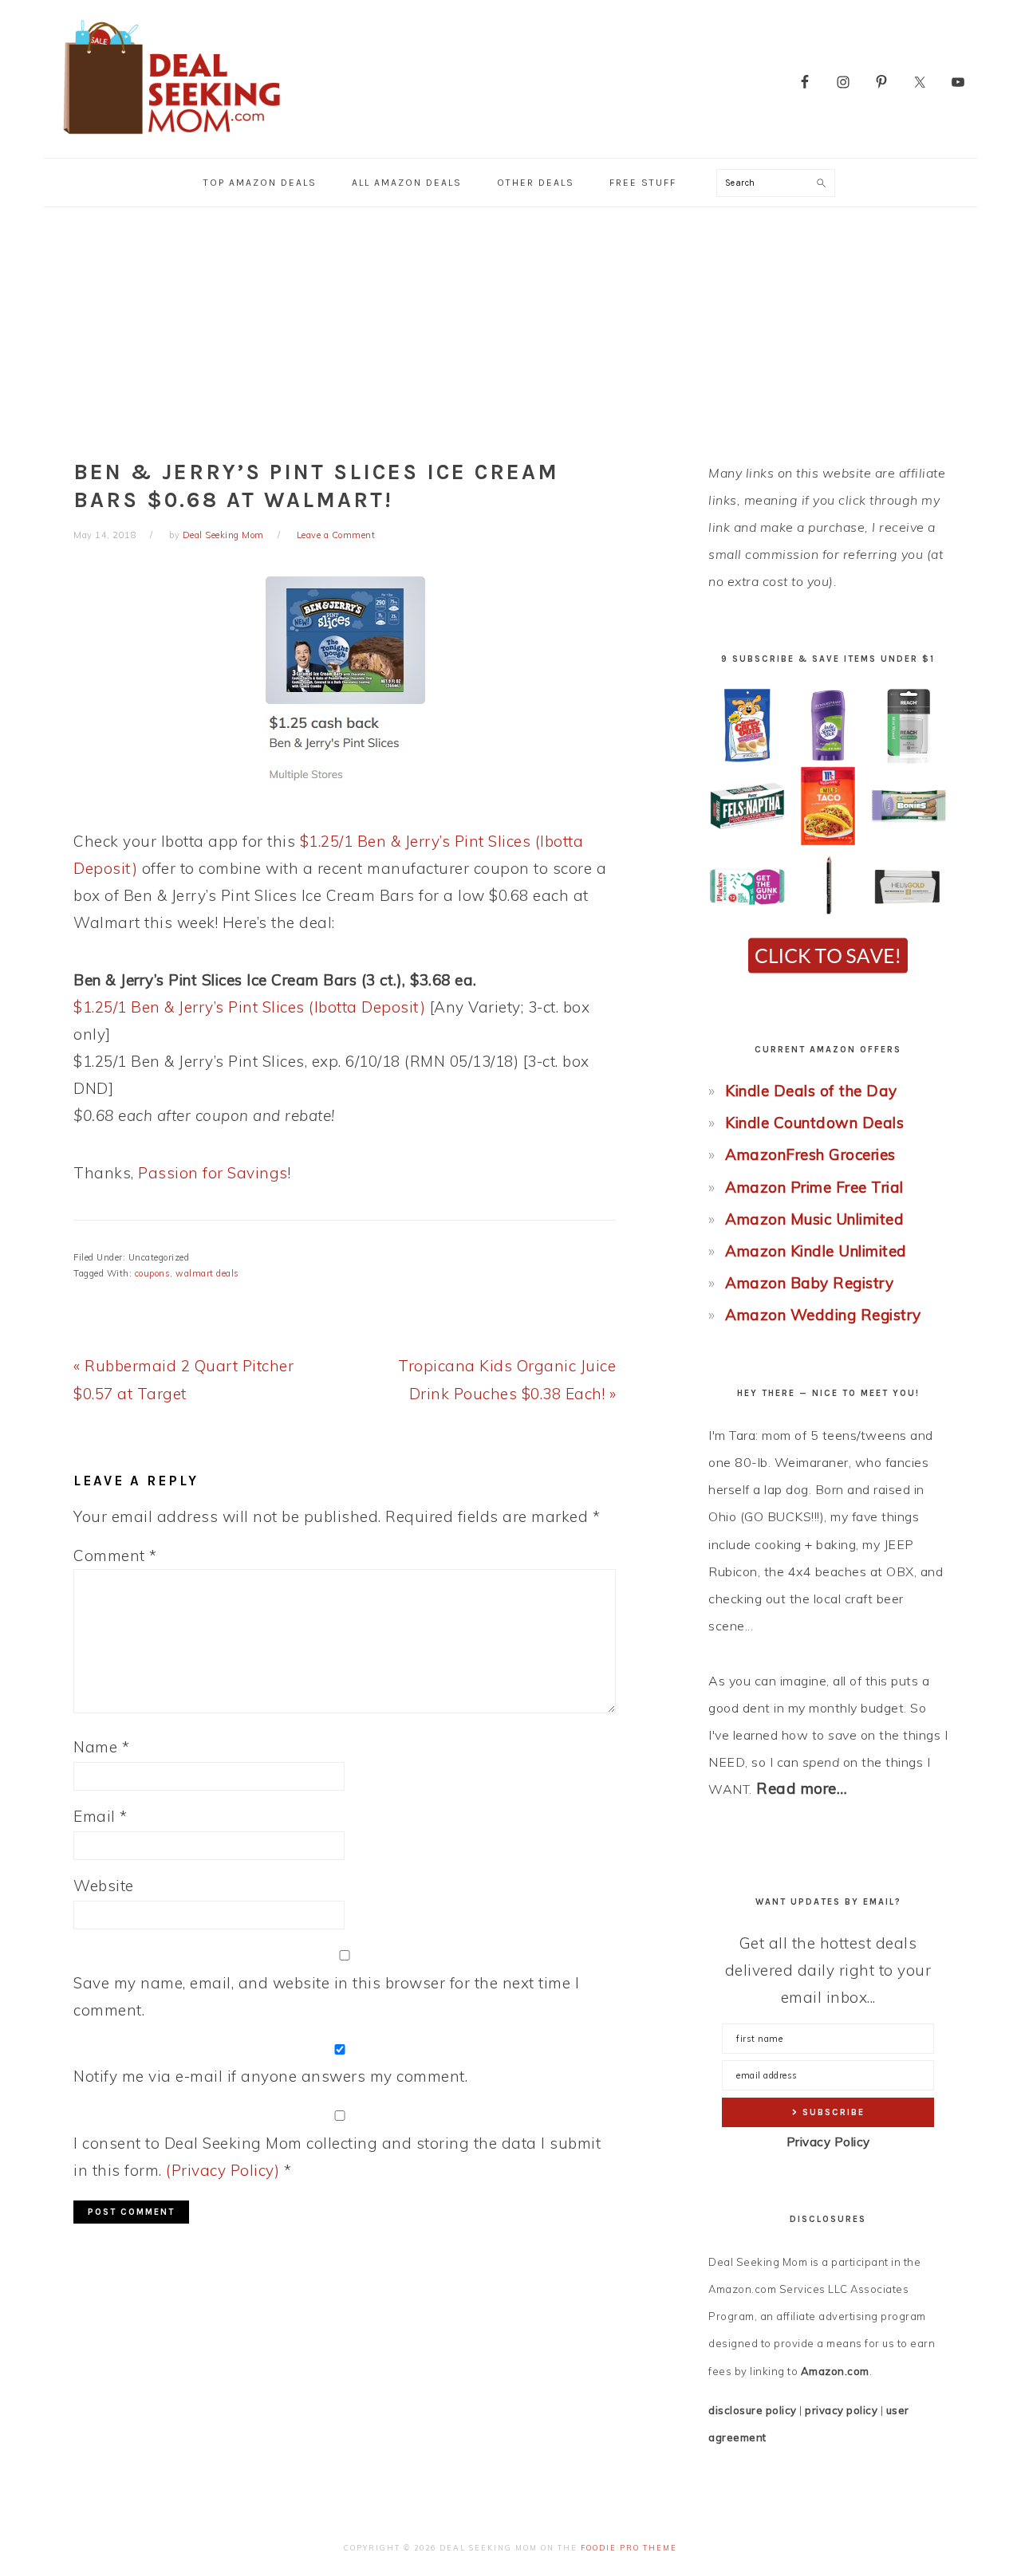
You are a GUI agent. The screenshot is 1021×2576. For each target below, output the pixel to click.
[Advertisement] (510, 327)
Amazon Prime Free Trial (814, 1187)
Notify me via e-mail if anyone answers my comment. (270, 2076)
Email (101, 1816)
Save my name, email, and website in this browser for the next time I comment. (326, 1996)
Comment (115, 1555)
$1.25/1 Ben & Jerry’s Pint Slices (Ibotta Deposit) (249, 1007)
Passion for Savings (213, 1173)
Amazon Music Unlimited (814, 1219)
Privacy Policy (828, 2142)
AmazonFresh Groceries (810, 1154)
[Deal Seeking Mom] (171, 139)
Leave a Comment (336, 535)
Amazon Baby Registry (809, 1283)
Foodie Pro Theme (629, 2548)
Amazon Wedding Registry (823, 1315)
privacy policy (841, 2410)
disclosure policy (753, 2410)
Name (101, 1747)
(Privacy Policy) (223, 2170)
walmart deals (207, 1273)
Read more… (802, 1788)
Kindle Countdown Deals (814, 1123)
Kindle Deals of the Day (811, 1091)
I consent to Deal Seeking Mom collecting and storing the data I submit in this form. (337, 2157)
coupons (153, 1273)
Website (104, 1886)
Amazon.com (835, 2371)
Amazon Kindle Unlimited (816, 1251)
